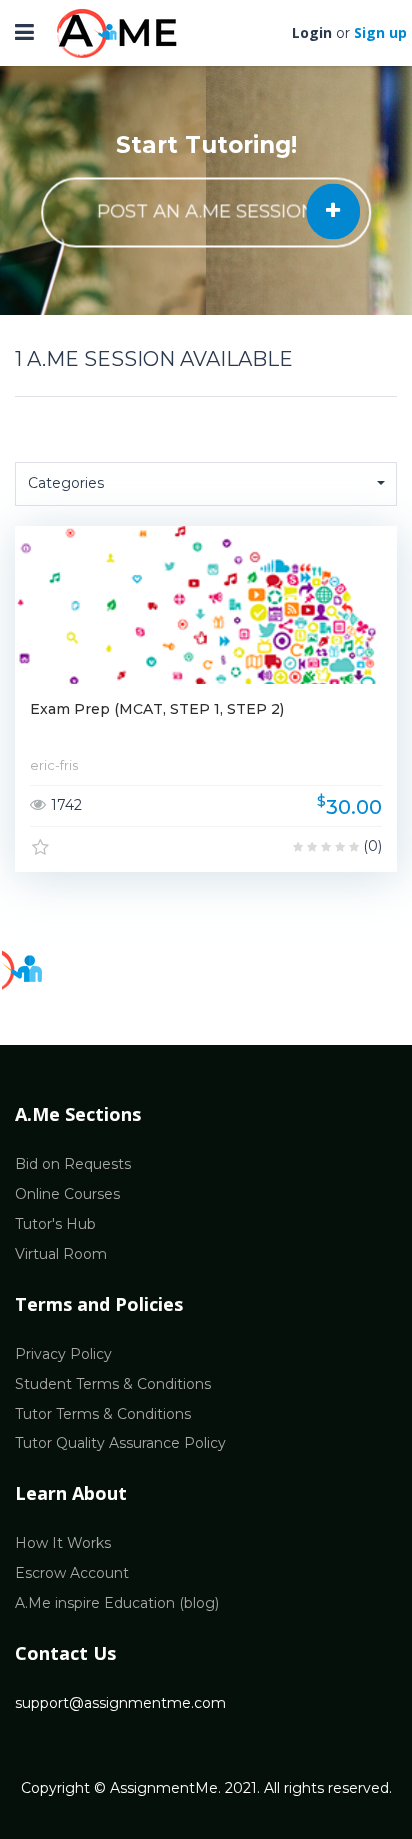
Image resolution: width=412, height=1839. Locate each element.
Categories (66, 483)
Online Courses (67, 1194)
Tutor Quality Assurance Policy (120, 1443)
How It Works (63, 1543)
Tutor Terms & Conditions (103, 1414)
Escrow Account (72, 1573)
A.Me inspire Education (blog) (117, 1603)
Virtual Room (61, 1254)
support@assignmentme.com (120, 1703)
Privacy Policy (63, 1354)
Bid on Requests (73, 1164)
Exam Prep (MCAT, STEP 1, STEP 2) (157, 709)
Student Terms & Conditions (113, 1384)
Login (312, 32)
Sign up (380, 32)
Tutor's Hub (55, 1224)
